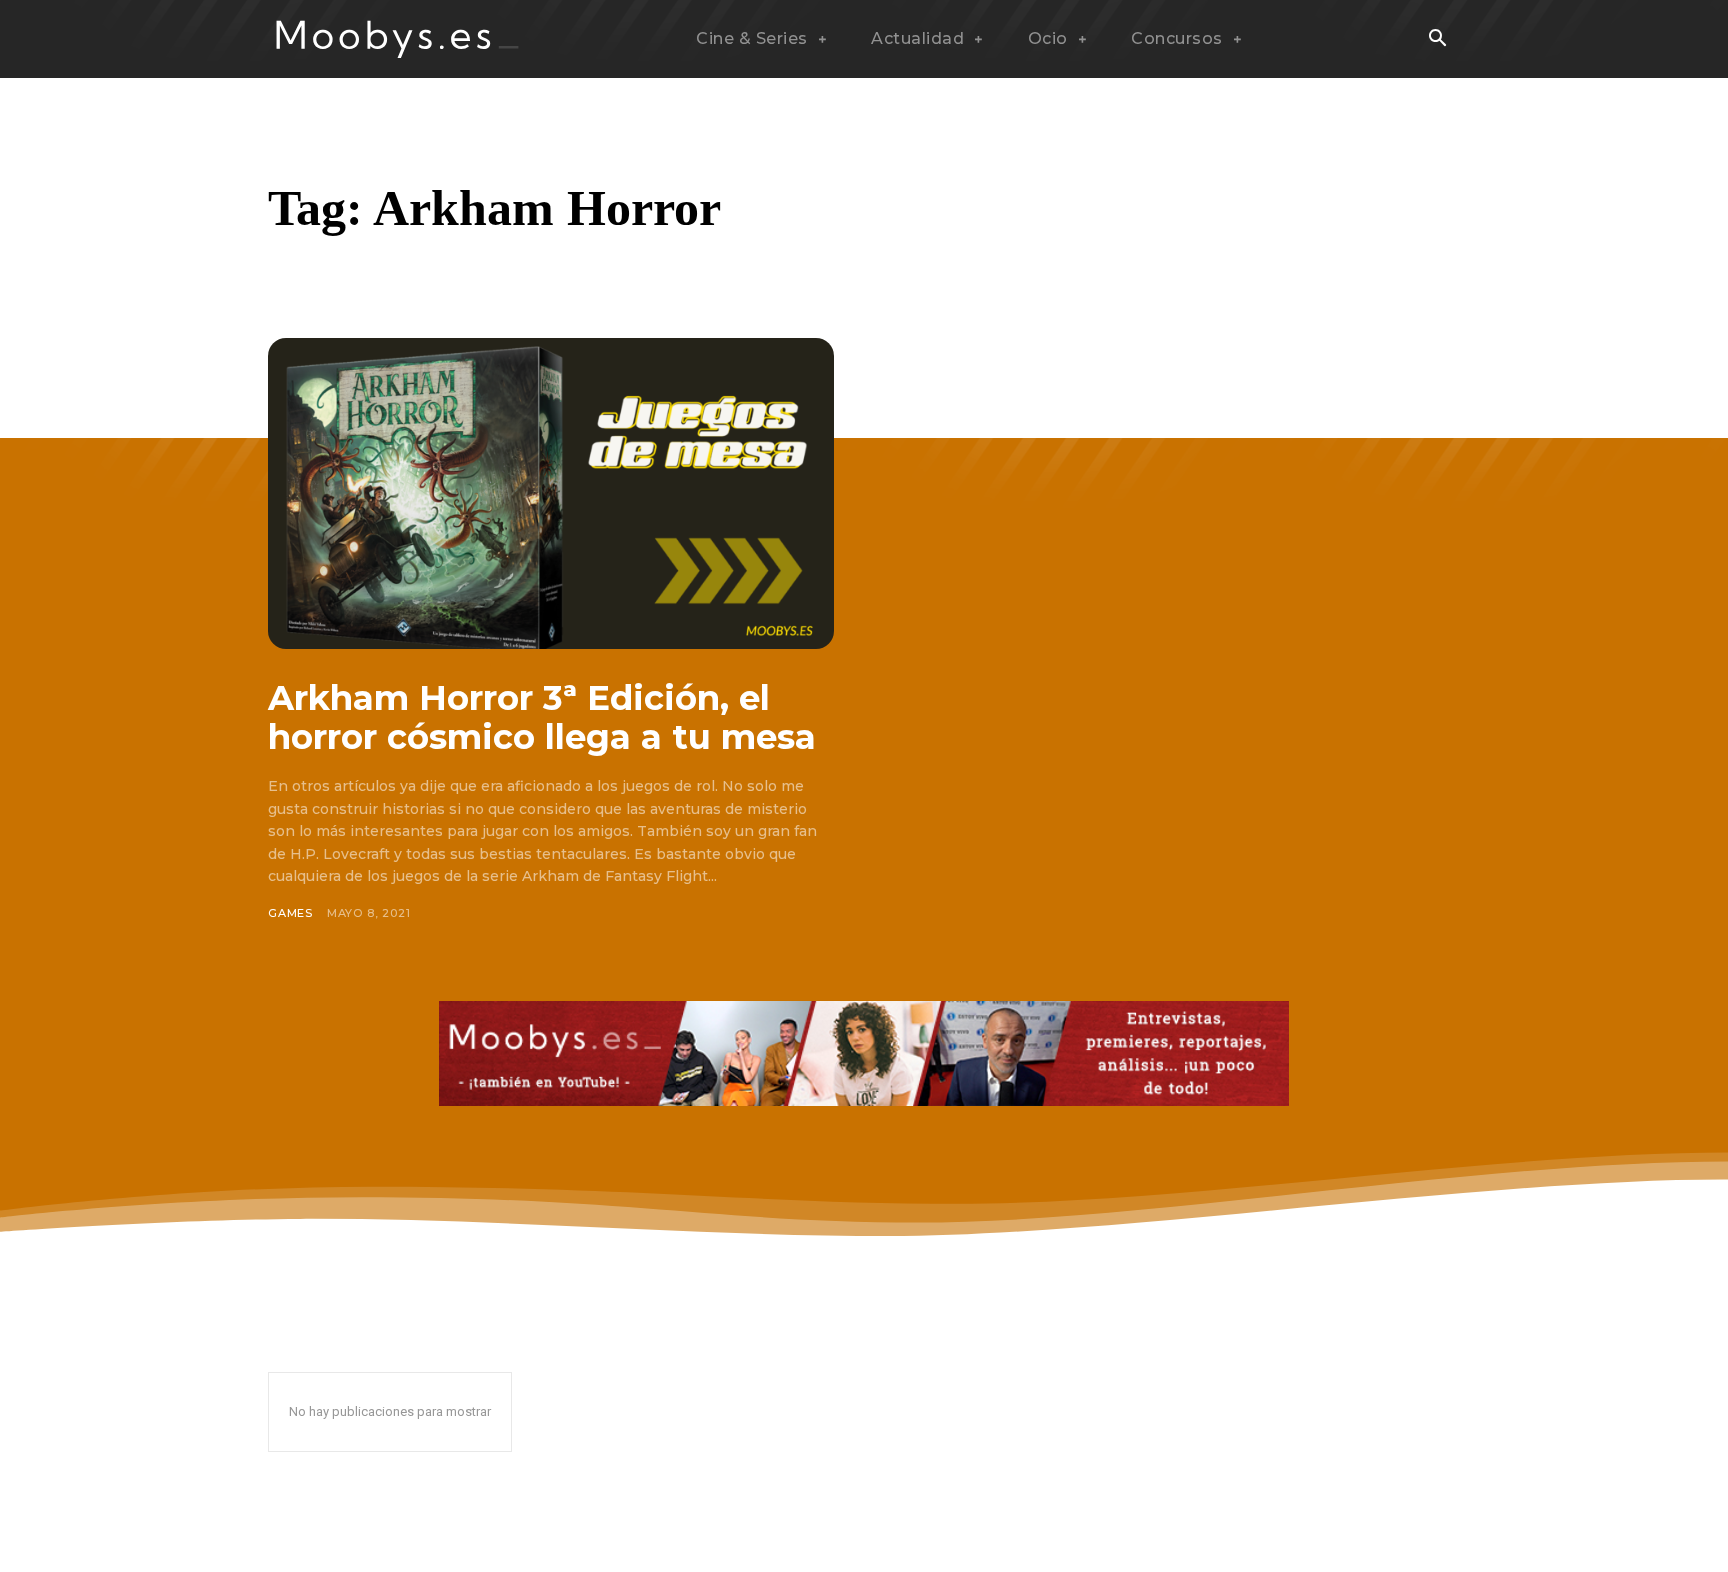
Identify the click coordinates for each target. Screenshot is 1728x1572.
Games (290, 913)
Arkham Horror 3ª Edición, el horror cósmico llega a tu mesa (542, 717)
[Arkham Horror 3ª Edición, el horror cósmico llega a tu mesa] (551, 493)
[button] (1437, 40)
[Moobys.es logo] (398, 39)
